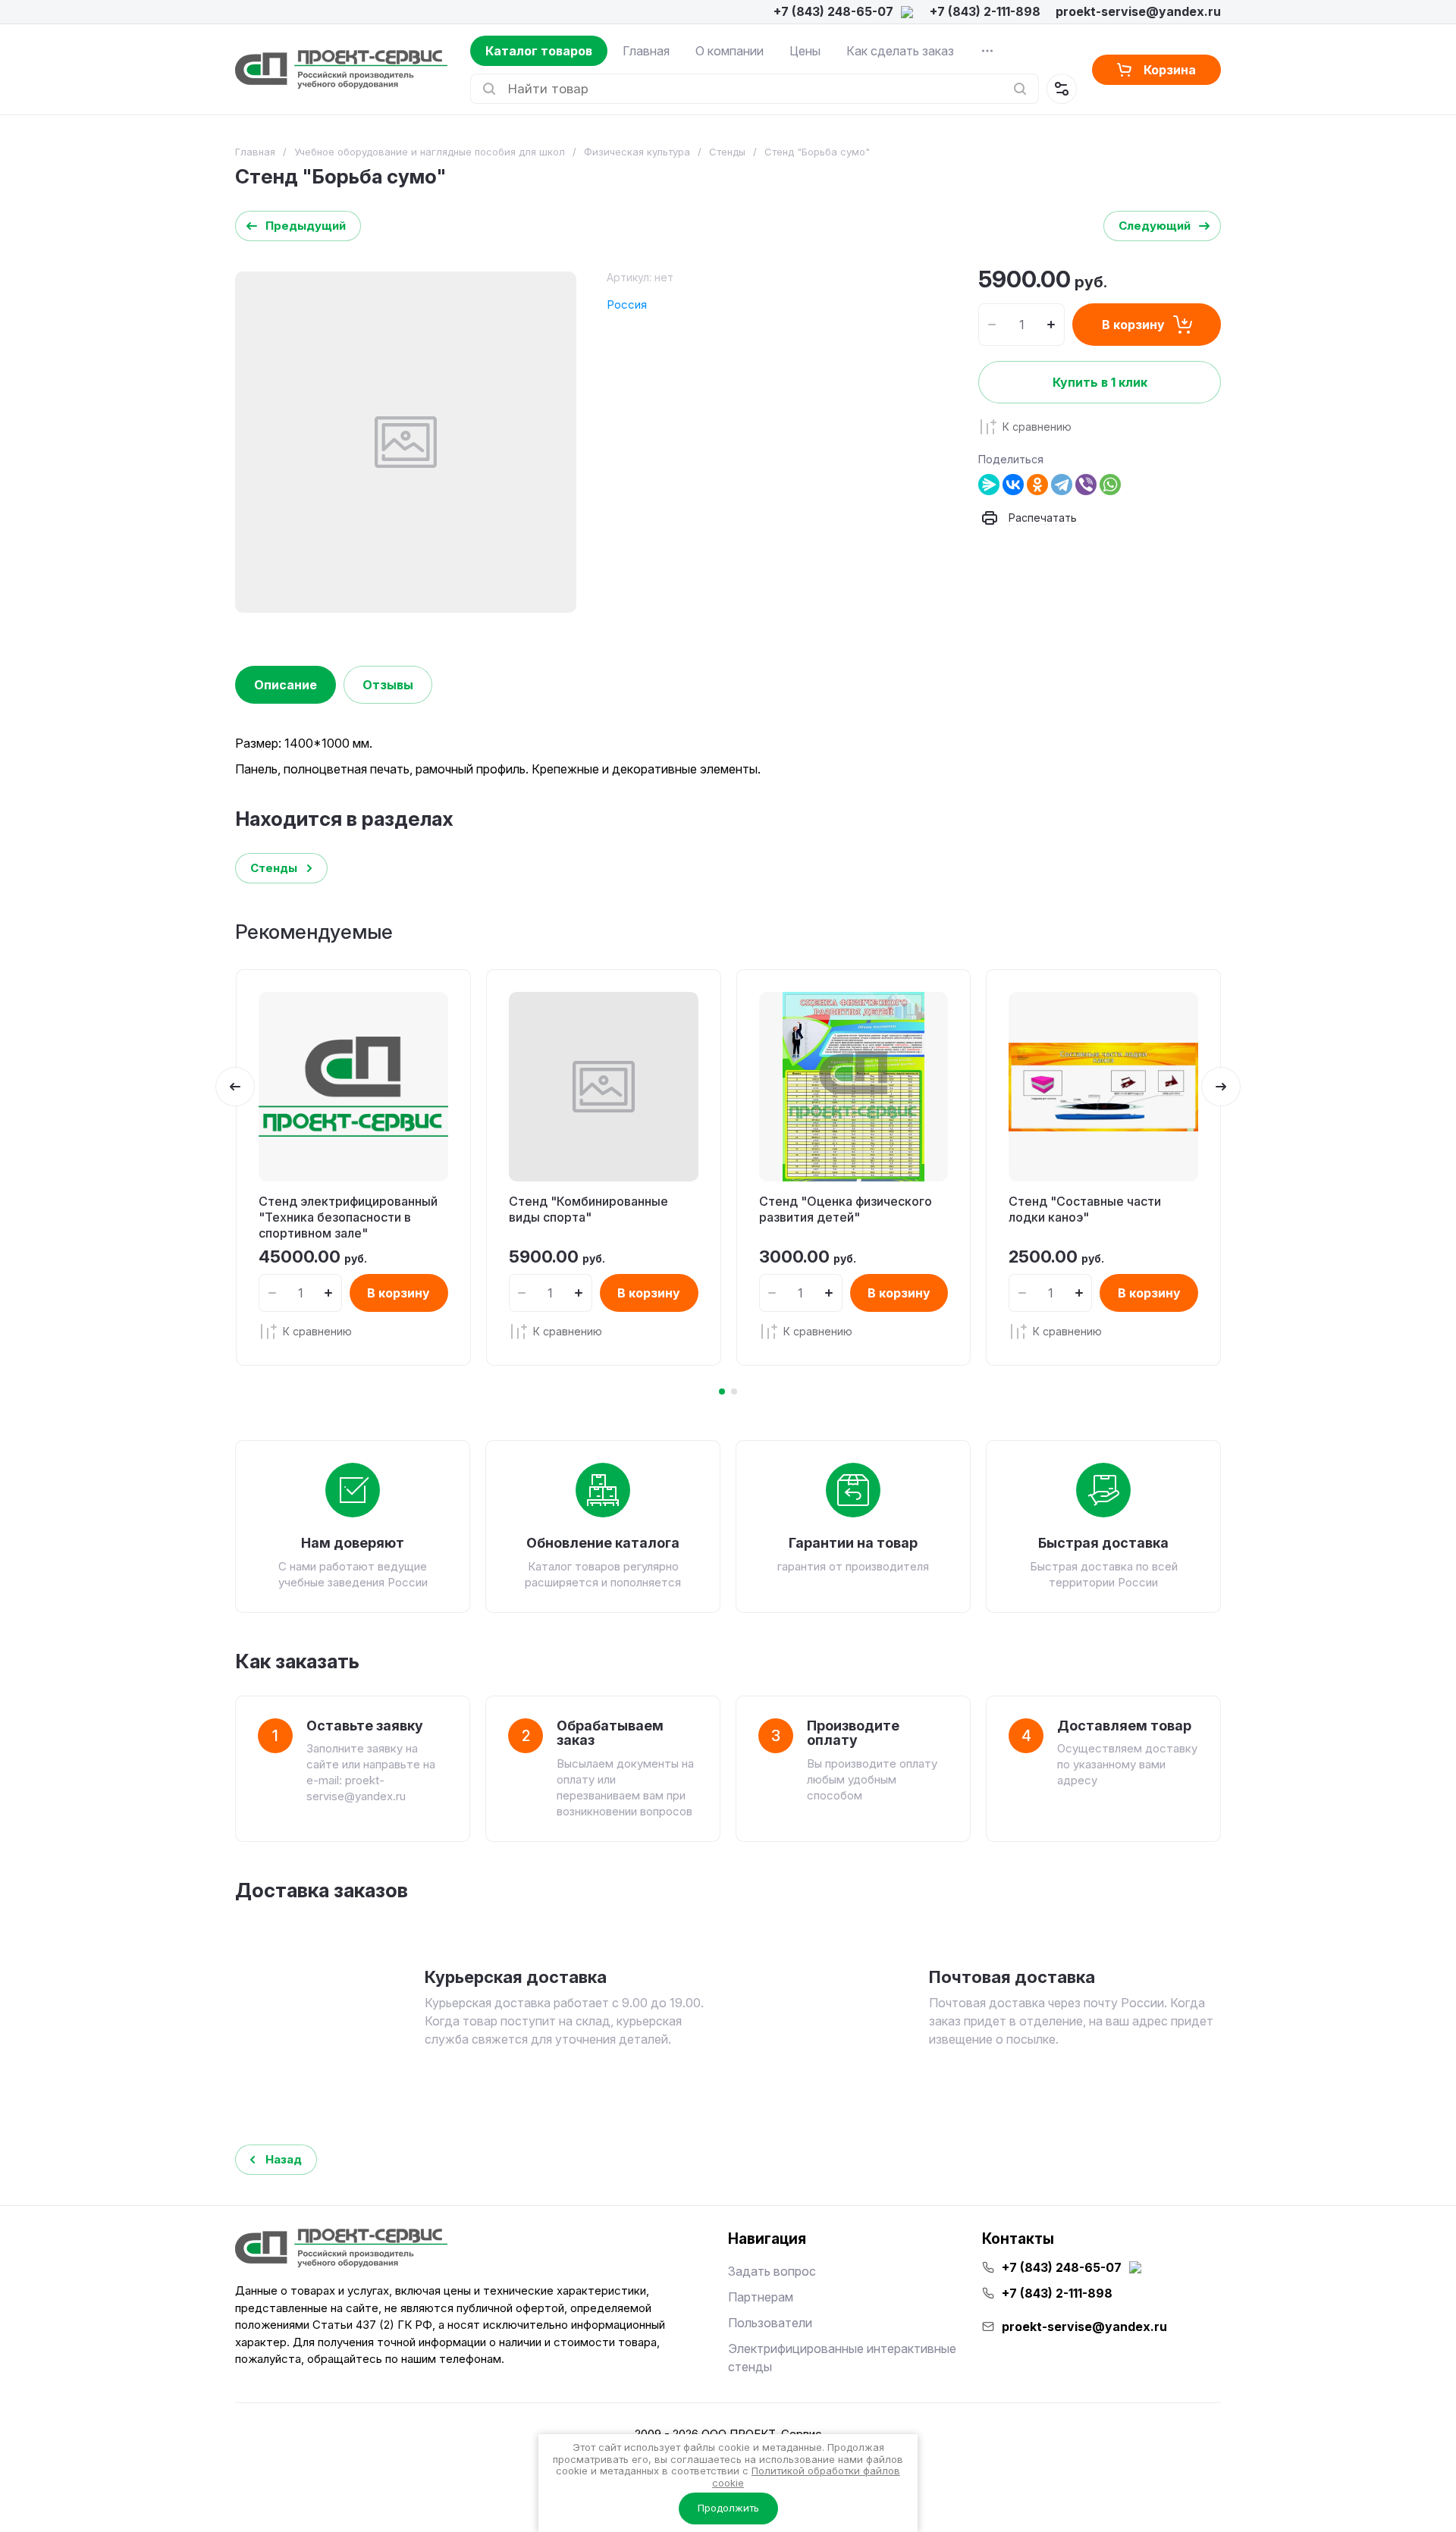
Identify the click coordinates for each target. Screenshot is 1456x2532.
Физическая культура (637, 152)
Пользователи (770, 2323)
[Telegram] (1062, 485)
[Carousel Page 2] (734, 1392)
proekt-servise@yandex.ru (1138, 11)
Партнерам (761, 2297)
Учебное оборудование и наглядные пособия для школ (430, 152)
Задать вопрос (772, 2271)
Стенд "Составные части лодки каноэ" (1085, 1209)
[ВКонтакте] (1013, 485)
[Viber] (1086, 485)
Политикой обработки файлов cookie (806, 2477)
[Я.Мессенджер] (989, 485)
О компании (730, 51)
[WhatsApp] (1110, 485)
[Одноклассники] (1037, 485)
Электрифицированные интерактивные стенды (842, 2358)
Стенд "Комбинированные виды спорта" (588, 1209)
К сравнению (1037, 427)
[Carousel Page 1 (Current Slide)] (722, 1392)
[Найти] (1020, 89)
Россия (627, 304)
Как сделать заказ (900, 51)
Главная (646, 51)
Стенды (727, 152)
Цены (805, 51)
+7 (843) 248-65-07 (833, 11)
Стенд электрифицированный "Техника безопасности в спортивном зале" (348, 1217)
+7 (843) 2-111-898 (985, 11)
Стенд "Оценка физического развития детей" (846, 1209)
